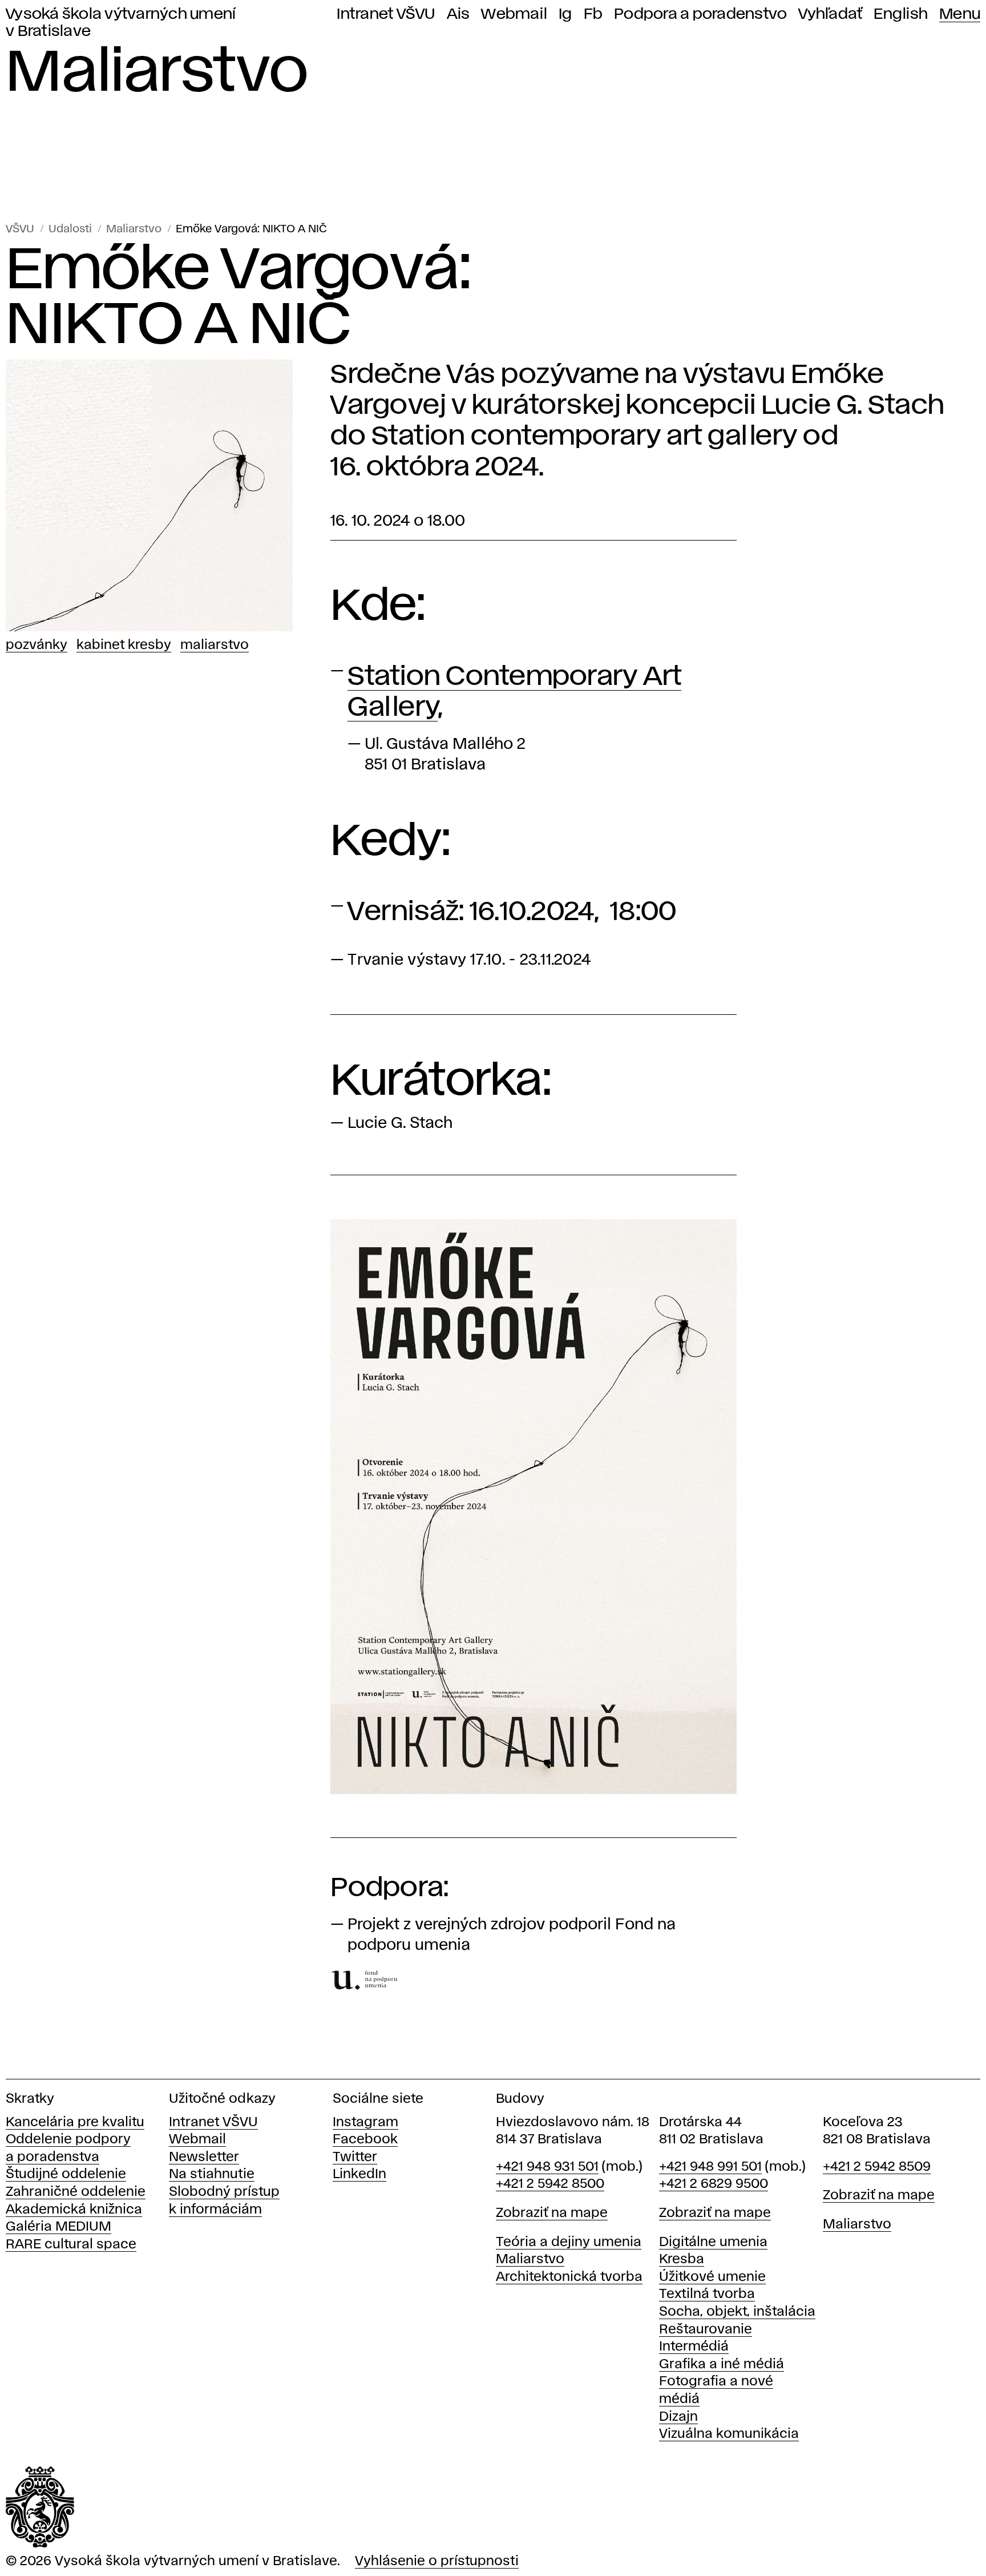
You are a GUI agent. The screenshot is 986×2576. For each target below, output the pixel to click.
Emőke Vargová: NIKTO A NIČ (251, 229)
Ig (565, 14)
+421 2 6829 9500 (714, 2184)
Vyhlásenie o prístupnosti (437, 2561)
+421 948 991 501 (710, 2167)
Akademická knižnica (74, 2210)
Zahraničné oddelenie (76, 2192)
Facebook (365, 2140)
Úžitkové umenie (712, 2277)
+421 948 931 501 (547, 2167)
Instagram (365, 2123)
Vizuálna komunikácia (729, 2434)
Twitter (355, 2157)
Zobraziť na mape (552, 2213)
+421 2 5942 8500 (550, 2184)
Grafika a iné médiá (722, 2365)
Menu (960, 14)
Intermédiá (694, 2347)
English (901, 14)
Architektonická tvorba (569, 2277)
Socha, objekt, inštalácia (737, 2312)
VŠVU (20, 229)
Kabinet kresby (124, 645)
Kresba (682, 2259)
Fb (593, 14)
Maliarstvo (134, 229)
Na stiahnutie (212, 2174)
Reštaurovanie (706, 2330)
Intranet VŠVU (386, 14)
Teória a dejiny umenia (569, 2242)
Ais (458, 14)
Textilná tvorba (707, 2294)
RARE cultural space (71, 2245)
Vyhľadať (830, 14)
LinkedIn (359, 2174)
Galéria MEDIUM (58, 2227)
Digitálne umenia (713, 2242)
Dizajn (678, 2417)
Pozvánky (37, 645)
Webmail (514, 14)
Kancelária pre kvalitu (75, 2123)
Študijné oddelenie (66, 2174)
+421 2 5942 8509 (877, 2167)
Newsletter (204, 2157)
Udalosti (70, 229)
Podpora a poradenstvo (700, 14)
